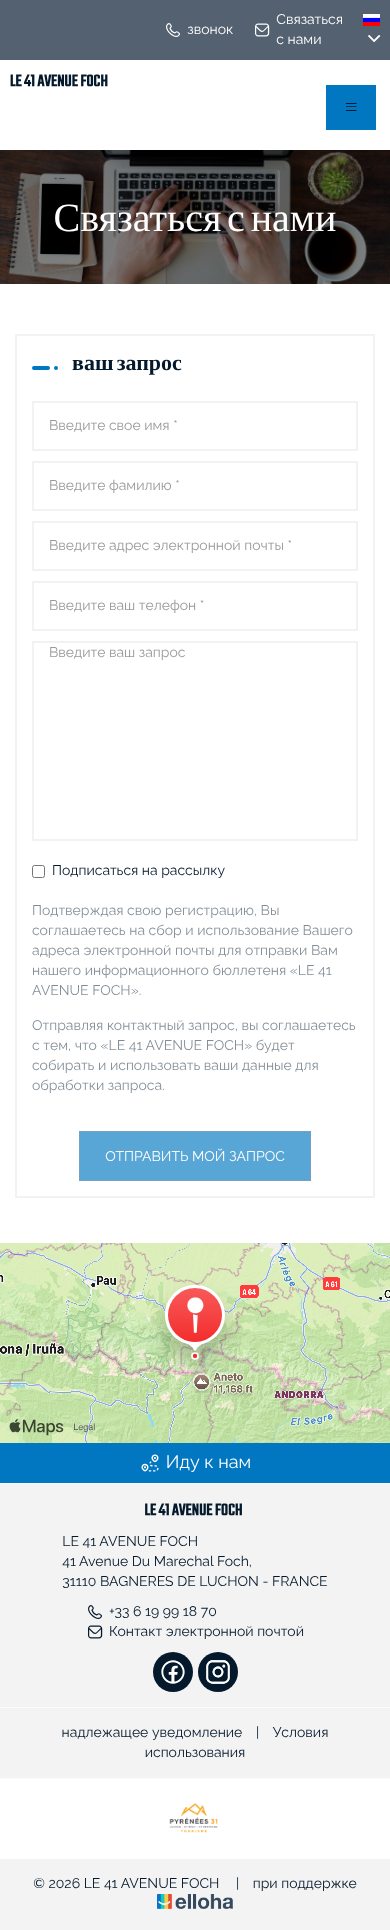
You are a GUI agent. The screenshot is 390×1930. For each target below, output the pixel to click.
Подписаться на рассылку (138, 871)
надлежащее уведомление (152, 1733)
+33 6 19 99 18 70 (163, 1612)
